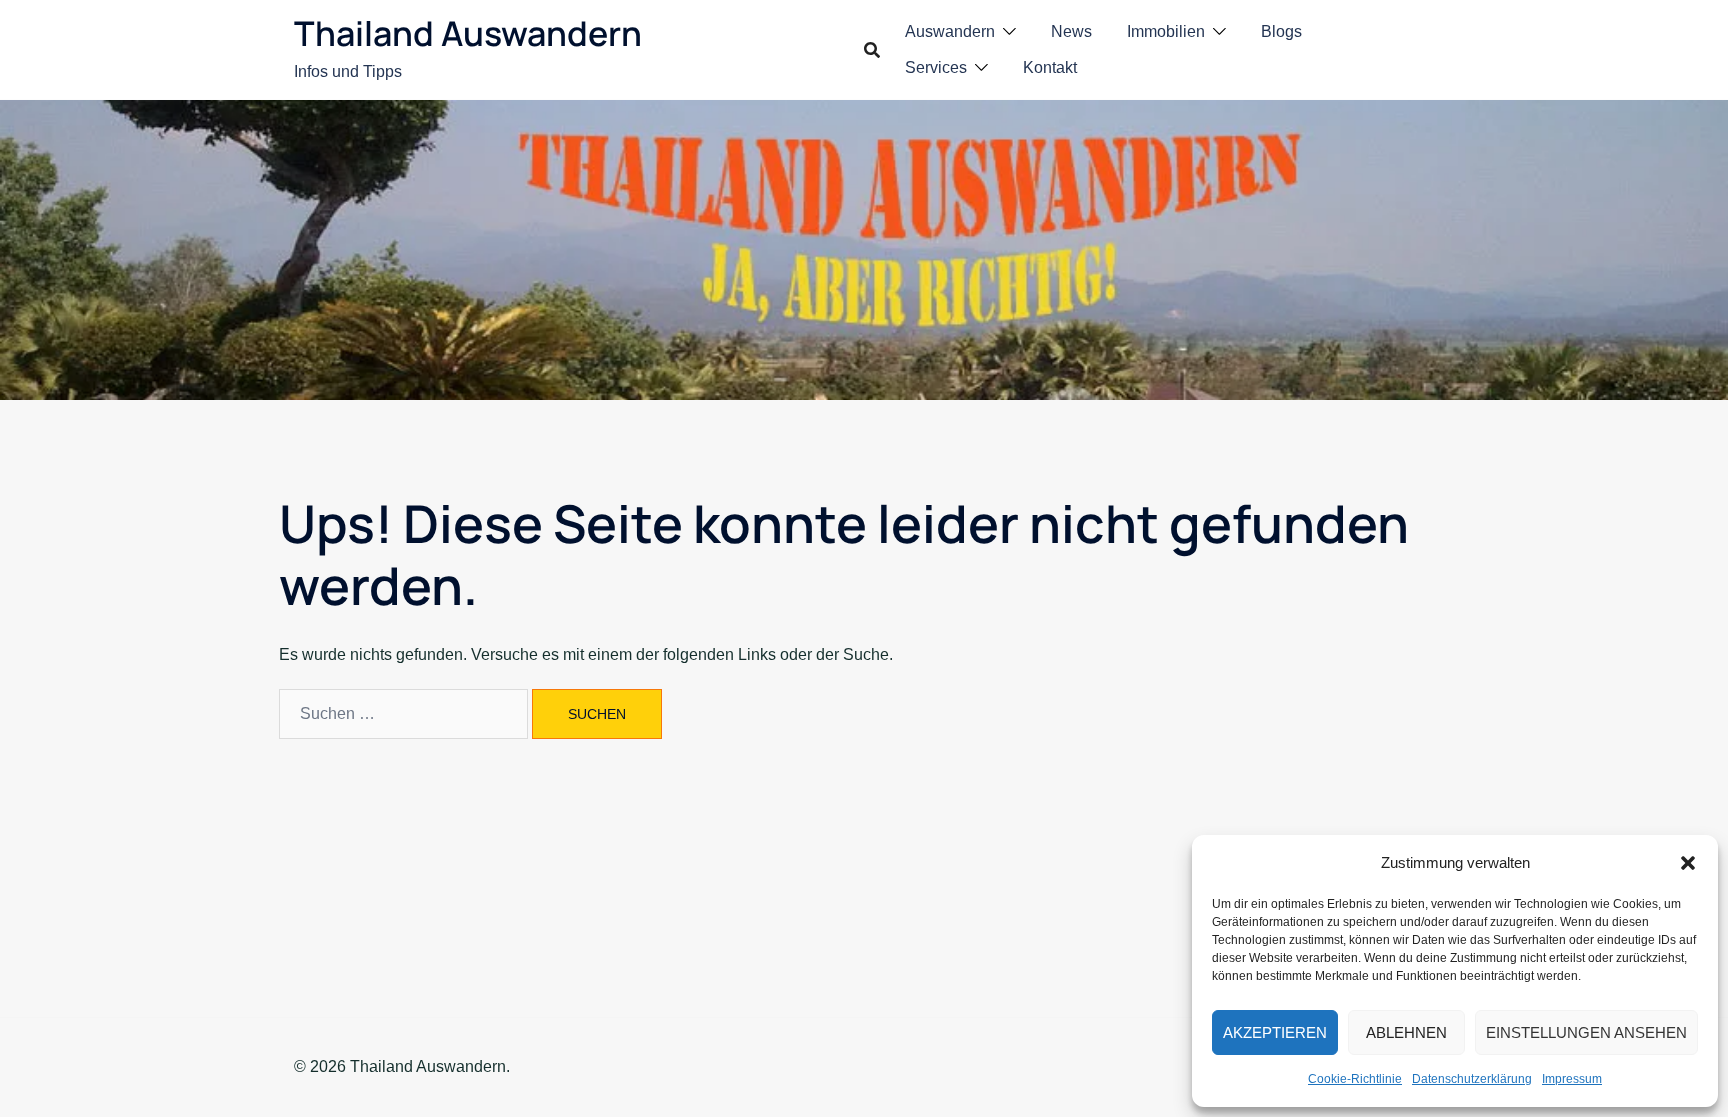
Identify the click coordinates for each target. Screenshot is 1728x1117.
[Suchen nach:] (403, 714)
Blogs (1281, 31)
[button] (1688, 863)
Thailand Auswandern (468, 33)
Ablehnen (1406, 1032)
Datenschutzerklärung (1472, 1079)
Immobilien (1166, 31)
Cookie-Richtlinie (1355, 1079)
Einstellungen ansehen (1586, 1032)
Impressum (1572, 1079)
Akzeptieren (1275, 1032)
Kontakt (1050, 67)
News (1071, 31)
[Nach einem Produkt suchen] (872, 50)
